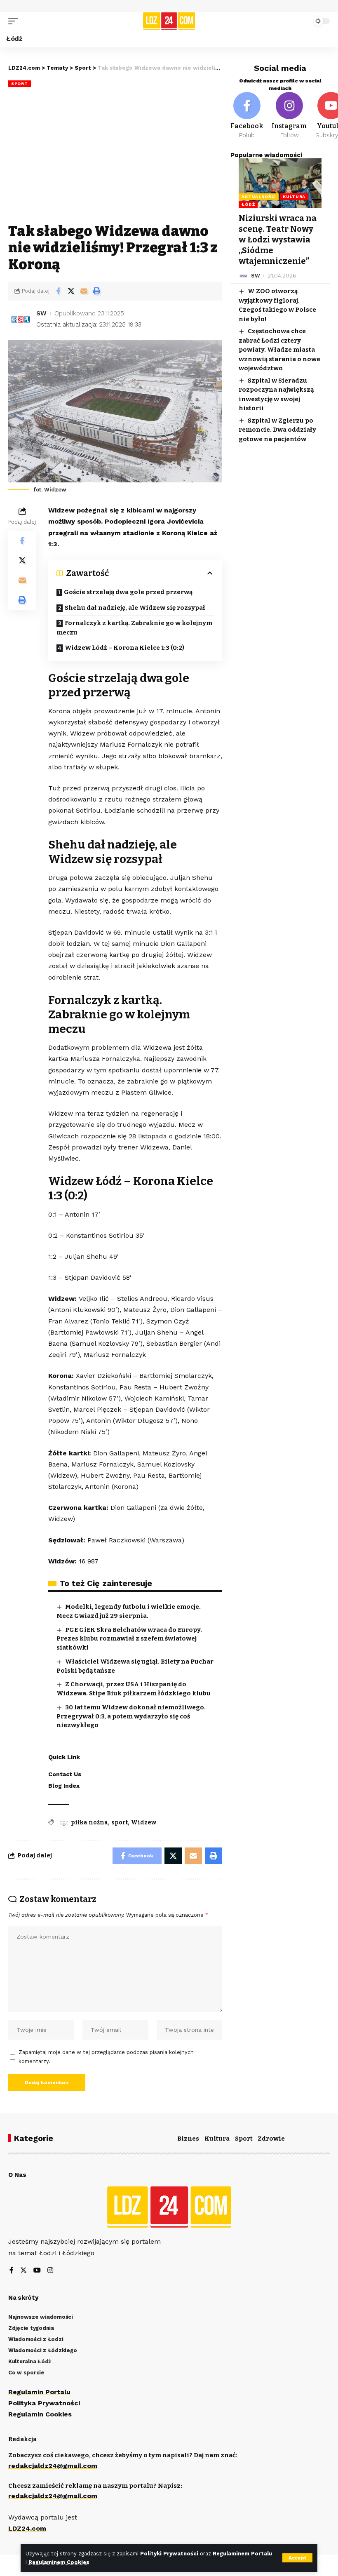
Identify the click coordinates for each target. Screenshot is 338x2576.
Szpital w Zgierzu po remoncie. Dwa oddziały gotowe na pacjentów (277, 430)
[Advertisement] (115, 157)
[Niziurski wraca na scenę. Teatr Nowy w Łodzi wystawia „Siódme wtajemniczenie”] (280, 183)
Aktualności (259, 196)
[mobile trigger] (15, 21)
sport (120, 1823)
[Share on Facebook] (58, 291)
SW (41, 313)
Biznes (188, 2139)
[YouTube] (37, 2271)
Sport (20, 83)
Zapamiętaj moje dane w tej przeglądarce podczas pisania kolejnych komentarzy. (106, 2057)
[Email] (84, 291)
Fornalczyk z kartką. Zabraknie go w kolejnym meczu (134, 628)
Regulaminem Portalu (242, 2554)
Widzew (144, 1823)
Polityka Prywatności (44, 2403)
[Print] (96, 291)
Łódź (248, 204)
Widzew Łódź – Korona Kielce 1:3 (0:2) (124, 648)
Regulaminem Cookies (59, 2562)
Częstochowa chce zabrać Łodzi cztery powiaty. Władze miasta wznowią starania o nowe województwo (279, 350)
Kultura (294, 196)
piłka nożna (89, 1823)
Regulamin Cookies (40, 2414)
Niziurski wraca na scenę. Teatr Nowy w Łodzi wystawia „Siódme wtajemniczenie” (278, 240)
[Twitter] (23, 2271)
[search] (300, 21)
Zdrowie (271, 2139)
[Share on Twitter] (71, 291)
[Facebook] (247, 116)
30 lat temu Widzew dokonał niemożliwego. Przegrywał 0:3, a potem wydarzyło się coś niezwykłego (131, 1716)
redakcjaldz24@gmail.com (53, 2466)
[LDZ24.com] (169, 21)
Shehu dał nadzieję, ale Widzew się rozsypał (135, 608)
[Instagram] (289, 116)
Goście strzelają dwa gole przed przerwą (128, 592)
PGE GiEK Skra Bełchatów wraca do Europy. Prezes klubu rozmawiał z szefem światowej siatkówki (129, 1639)
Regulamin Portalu (39, 2392)
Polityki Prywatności (170, 2554)
